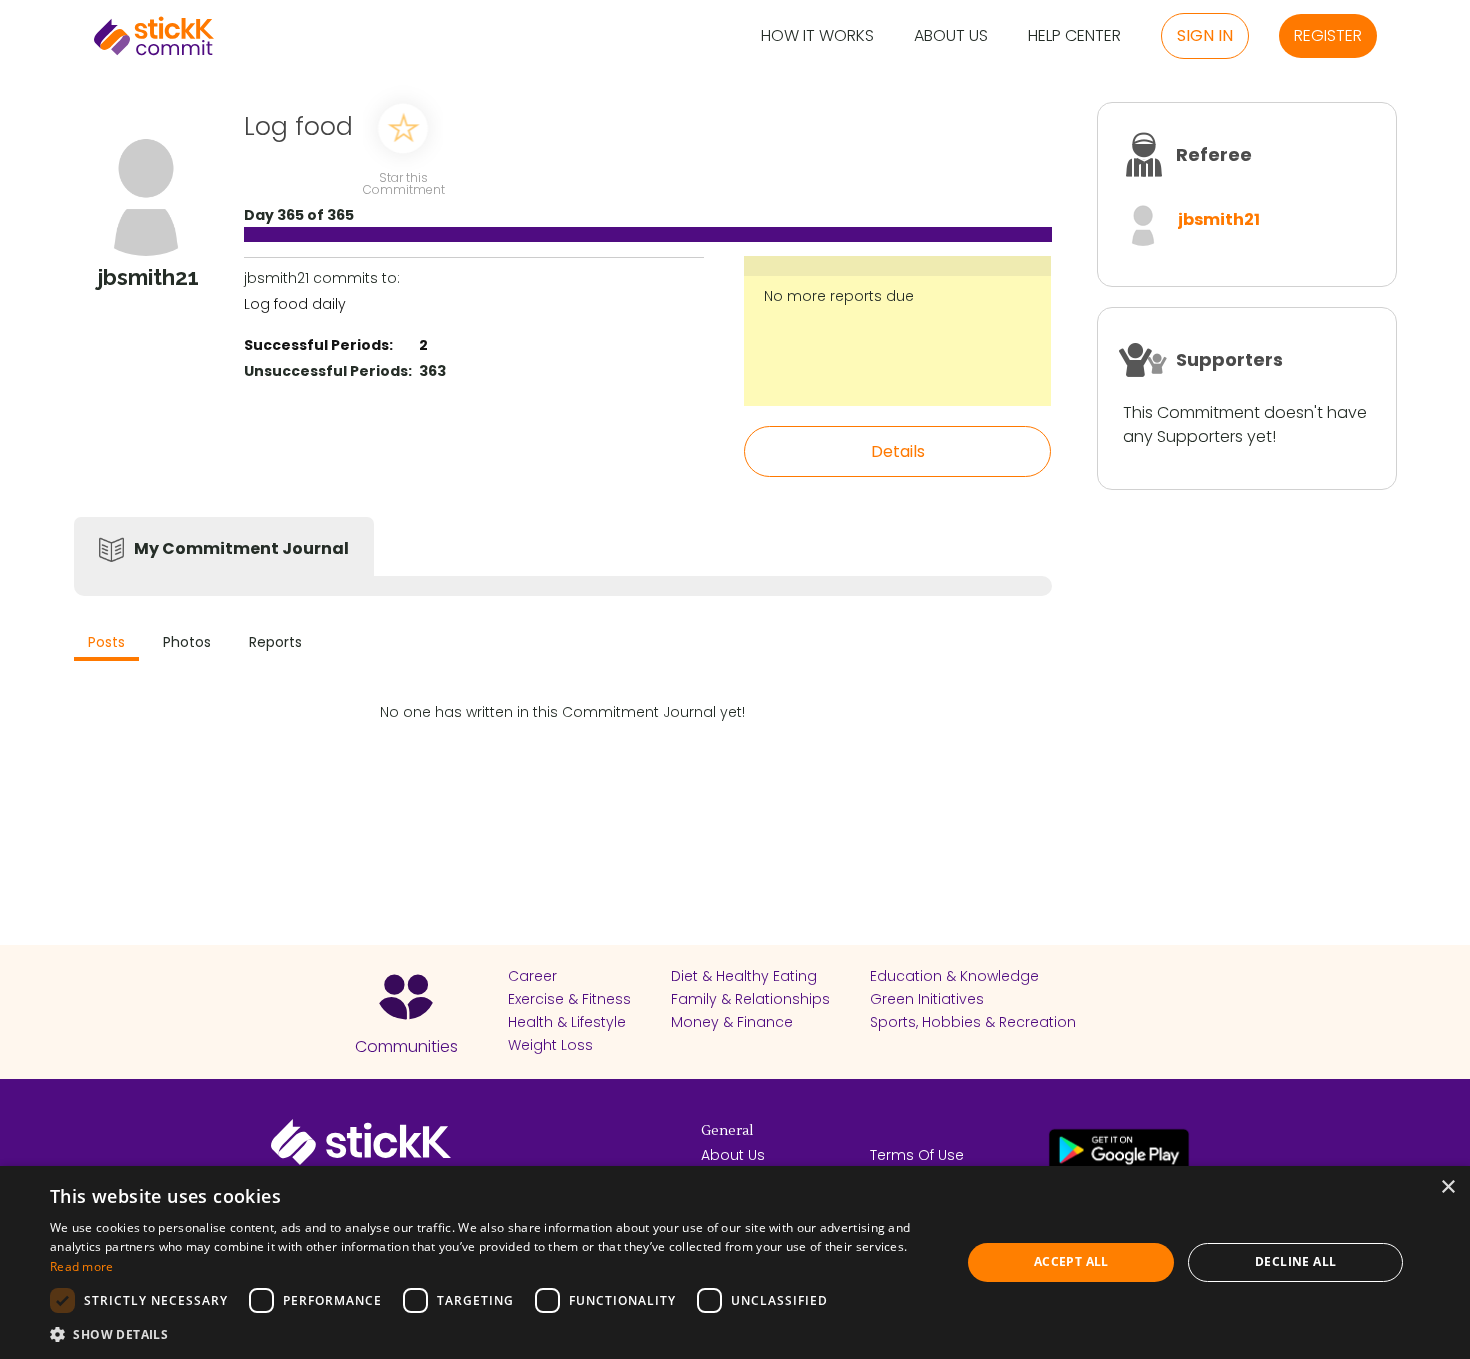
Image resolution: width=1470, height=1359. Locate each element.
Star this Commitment (403, 182)
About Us (951, 36)
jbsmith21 (1219, 219)
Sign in (1205, 35)
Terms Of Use (917, 1155)
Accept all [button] (1071, 1261)
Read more (82, 1266)
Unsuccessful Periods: (328, 371)
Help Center (1074, 36)
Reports (275, 642)
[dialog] (735, 1262)
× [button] (1447, 1187)
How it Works (817, 36)
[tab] (106, 644)
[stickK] (154, 36)
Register (1328, 35)
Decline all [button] (1295, 1261)
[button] (492, 1334)
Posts (106, 642)
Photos (187, 642)
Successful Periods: (318, 345)
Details (898, 451)
